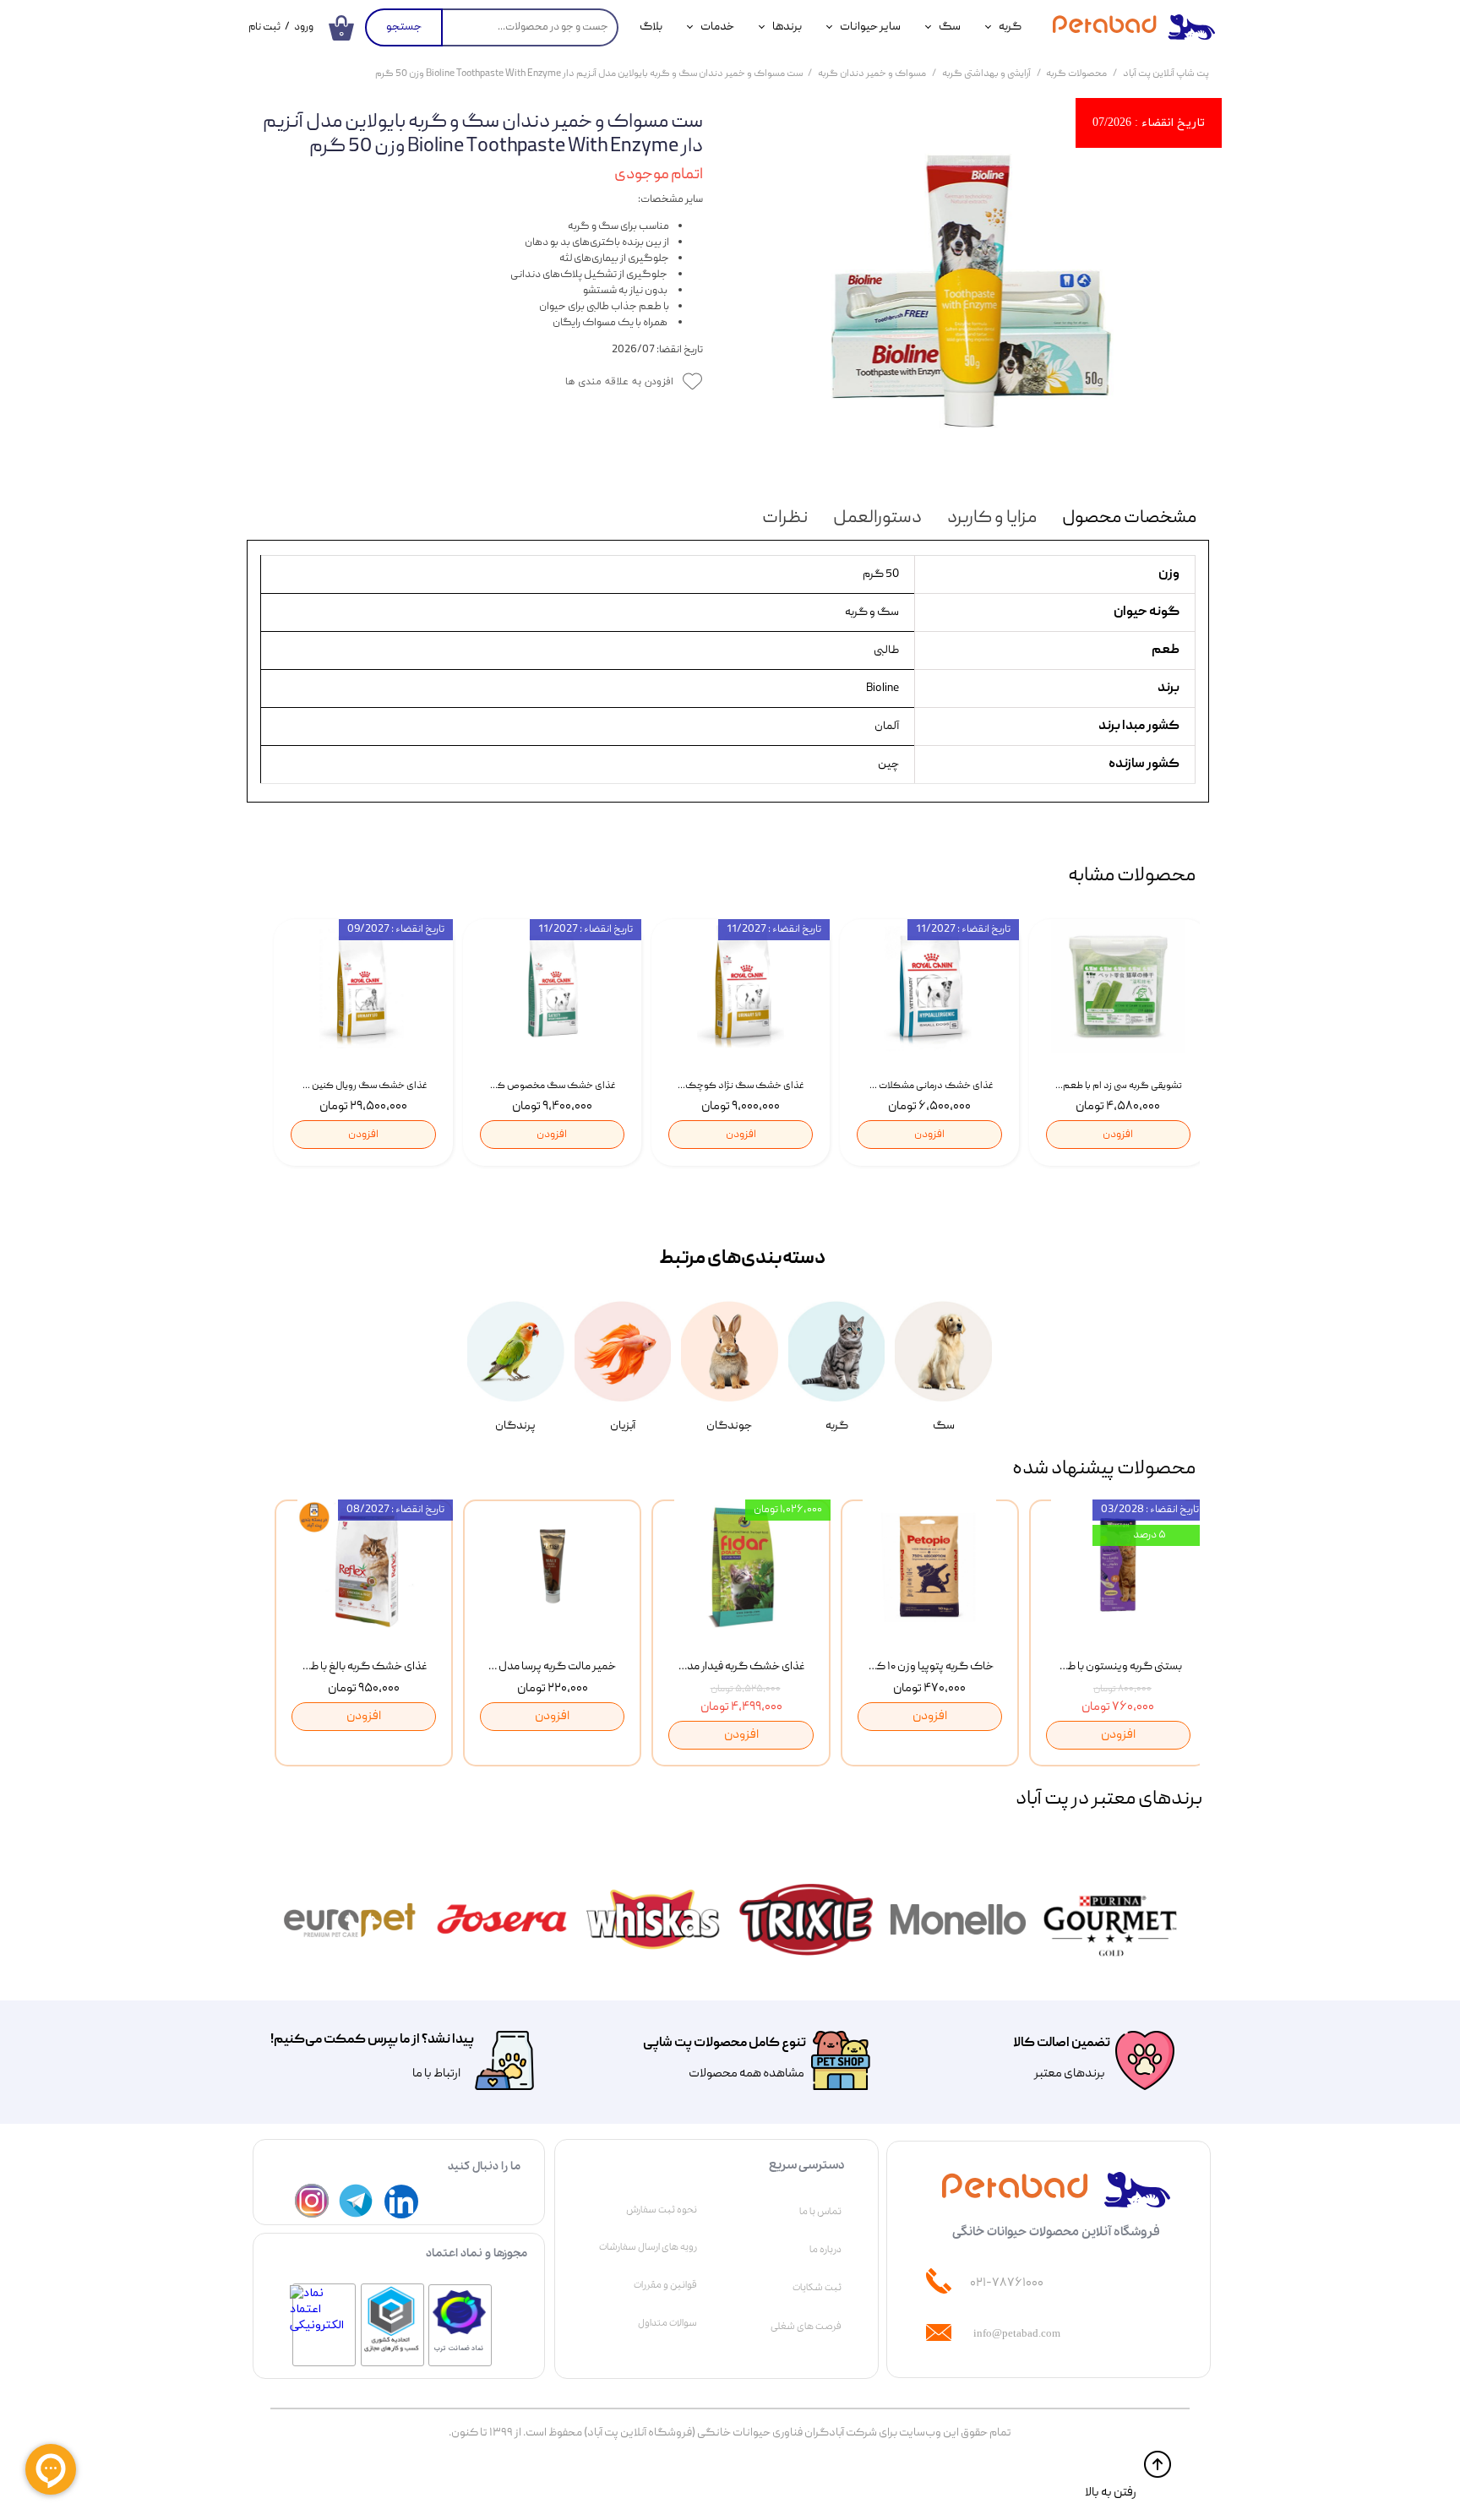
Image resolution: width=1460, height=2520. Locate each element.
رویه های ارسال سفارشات (648, 2247)
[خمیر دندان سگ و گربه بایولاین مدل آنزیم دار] (969, 291)
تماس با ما (820, 2212)
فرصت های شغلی (806, 2327)
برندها (787, 27)
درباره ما (825, 2250)
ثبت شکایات (817, 2288)
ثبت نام (264, 27)
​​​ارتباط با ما (436, 2074)
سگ (950, 27)
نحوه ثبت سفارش (662, 2210)
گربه (1010, 27)
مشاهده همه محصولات (746, 2074)
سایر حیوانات (870, 27)
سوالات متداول (667, 2323)
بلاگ (651, 27)
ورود (304, 27)
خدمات (717, 27)
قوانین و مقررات (665, 2285)
